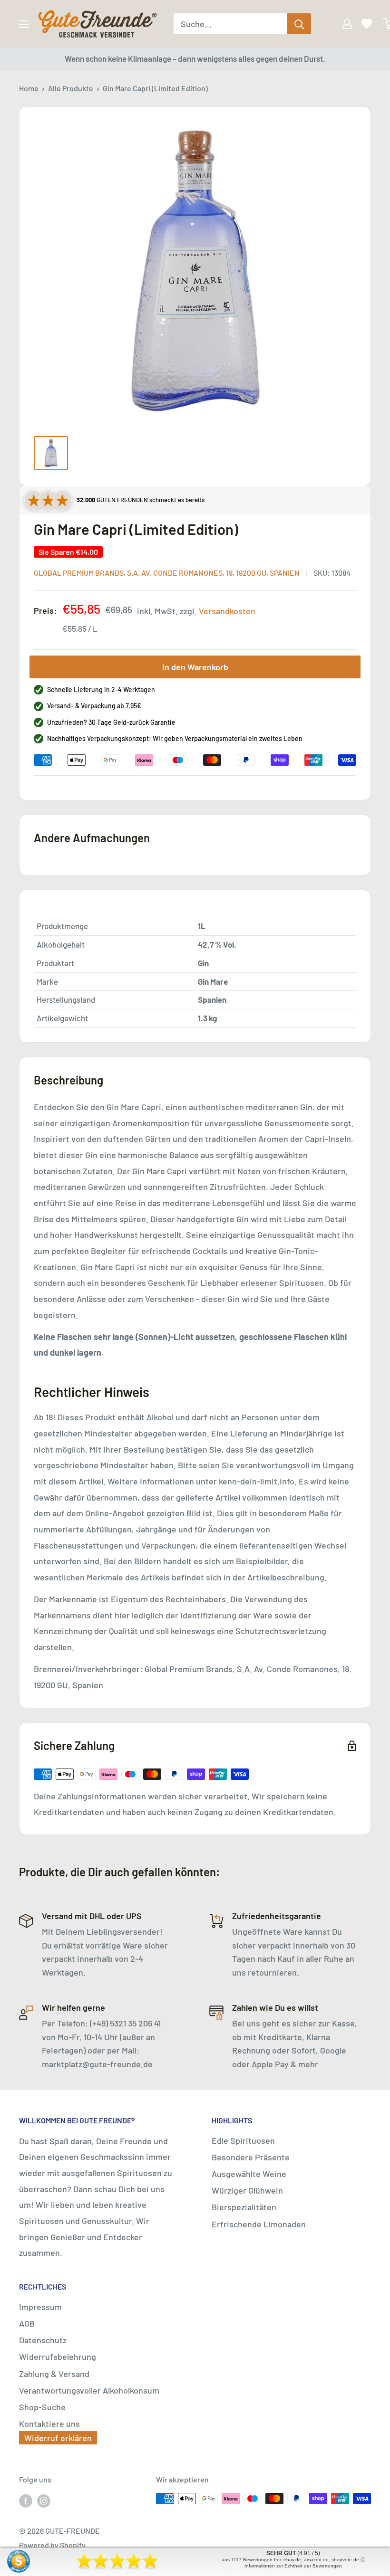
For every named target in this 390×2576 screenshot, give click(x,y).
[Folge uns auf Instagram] (44, 2500)
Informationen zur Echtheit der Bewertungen (293, 2566)
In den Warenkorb (195, 667)
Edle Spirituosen (243, 2140)
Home (29, 88)
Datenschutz (43, 2340)
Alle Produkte (71, 88)
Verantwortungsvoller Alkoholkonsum (89, 2390)
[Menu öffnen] (24, 24)
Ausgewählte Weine (249, 2174)
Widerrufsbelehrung (58, 2357)
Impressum (40, 2307)
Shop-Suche (42, 2407)
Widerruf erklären (58, 2438)
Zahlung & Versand (54, 2374)
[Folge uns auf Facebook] (26, 2500)
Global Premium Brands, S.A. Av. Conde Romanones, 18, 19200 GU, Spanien (167, 573)
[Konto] (341, 24)
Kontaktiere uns (49, 2424)
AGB (27, 2323)
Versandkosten (227, 611)
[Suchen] (299, 24)
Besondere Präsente (251, 2157)
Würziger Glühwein (247, 2190)
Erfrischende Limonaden (259, 2224)
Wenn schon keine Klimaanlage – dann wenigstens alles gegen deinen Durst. (195, 58)
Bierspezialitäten (244, 2207)
